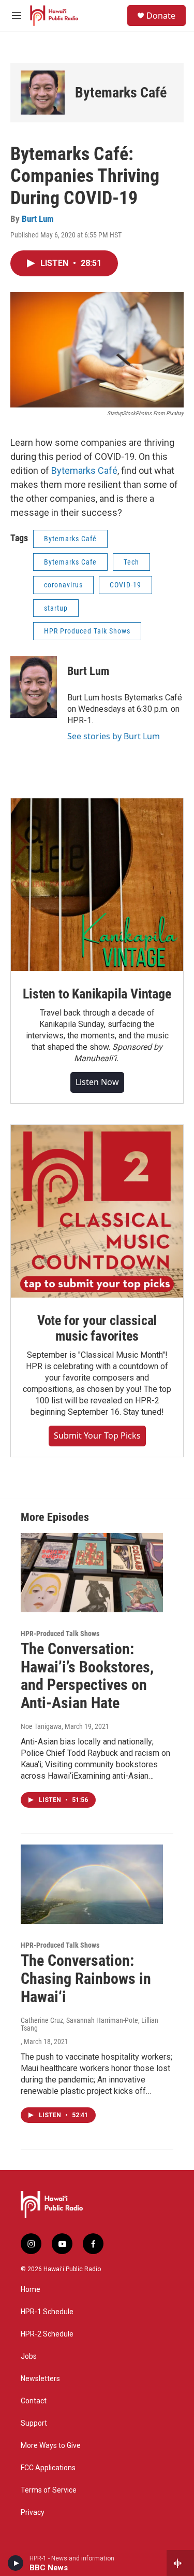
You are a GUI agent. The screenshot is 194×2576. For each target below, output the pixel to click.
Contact (34, 2401)
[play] (16, 2563)
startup (56, 608)
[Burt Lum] (34, 687)
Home (31, 2290)
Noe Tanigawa (41, 1726)
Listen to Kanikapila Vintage (97, 994)
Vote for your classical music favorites (97, 1328)
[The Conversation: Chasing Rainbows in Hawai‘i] (92, 1884)
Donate (161, 16)
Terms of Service (49, 2490)
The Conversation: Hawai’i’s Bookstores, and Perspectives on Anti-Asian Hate (87, 1676)
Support (34, 2423)
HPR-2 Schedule (47, 2334)
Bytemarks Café (121, 93)
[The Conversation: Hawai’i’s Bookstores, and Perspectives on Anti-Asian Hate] (92, 1573)
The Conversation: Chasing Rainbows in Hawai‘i (86, 1979)
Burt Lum (38, 219)
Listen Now (97, 1082)
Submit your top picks (97, 1435)
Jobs (29, 2356)
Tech (131, 562)
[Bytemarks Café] (43, 93)
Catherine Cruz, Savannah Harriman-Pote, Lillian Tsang (89, 2024)
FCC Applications (48, 2468)
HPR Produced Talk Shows (87, 631)
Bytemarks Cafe (70, 562)
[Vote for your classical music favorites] (97, 1211)
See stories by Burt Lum (114, 736)
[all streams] (180, 2563)
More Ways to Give (51, 2446)
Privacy (33, 2512)
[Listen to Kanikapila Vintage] (97, 885)
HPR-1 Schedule (47, 2312)
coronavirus (63, 585)
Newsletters (40, 2379)
